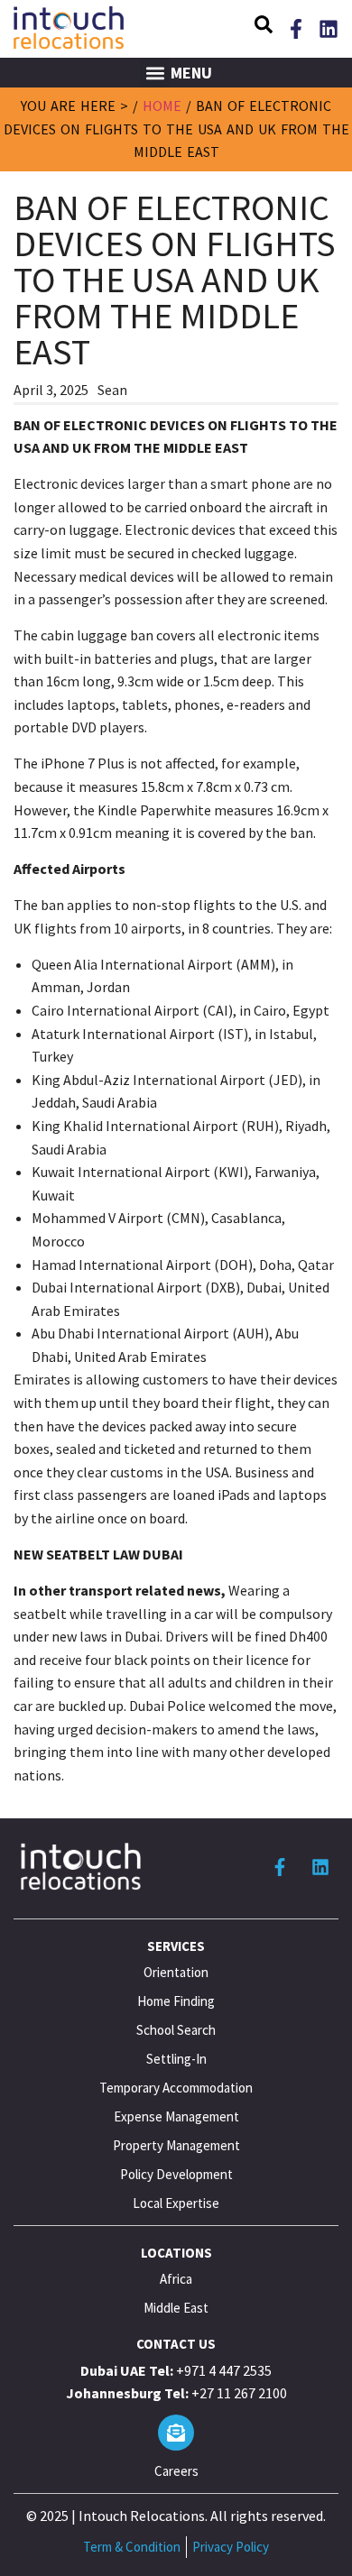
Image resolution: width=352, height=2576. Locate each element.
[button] (264, 27)
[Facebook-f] (296, 29)
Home (162, 106)
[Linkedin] (329, 29)
